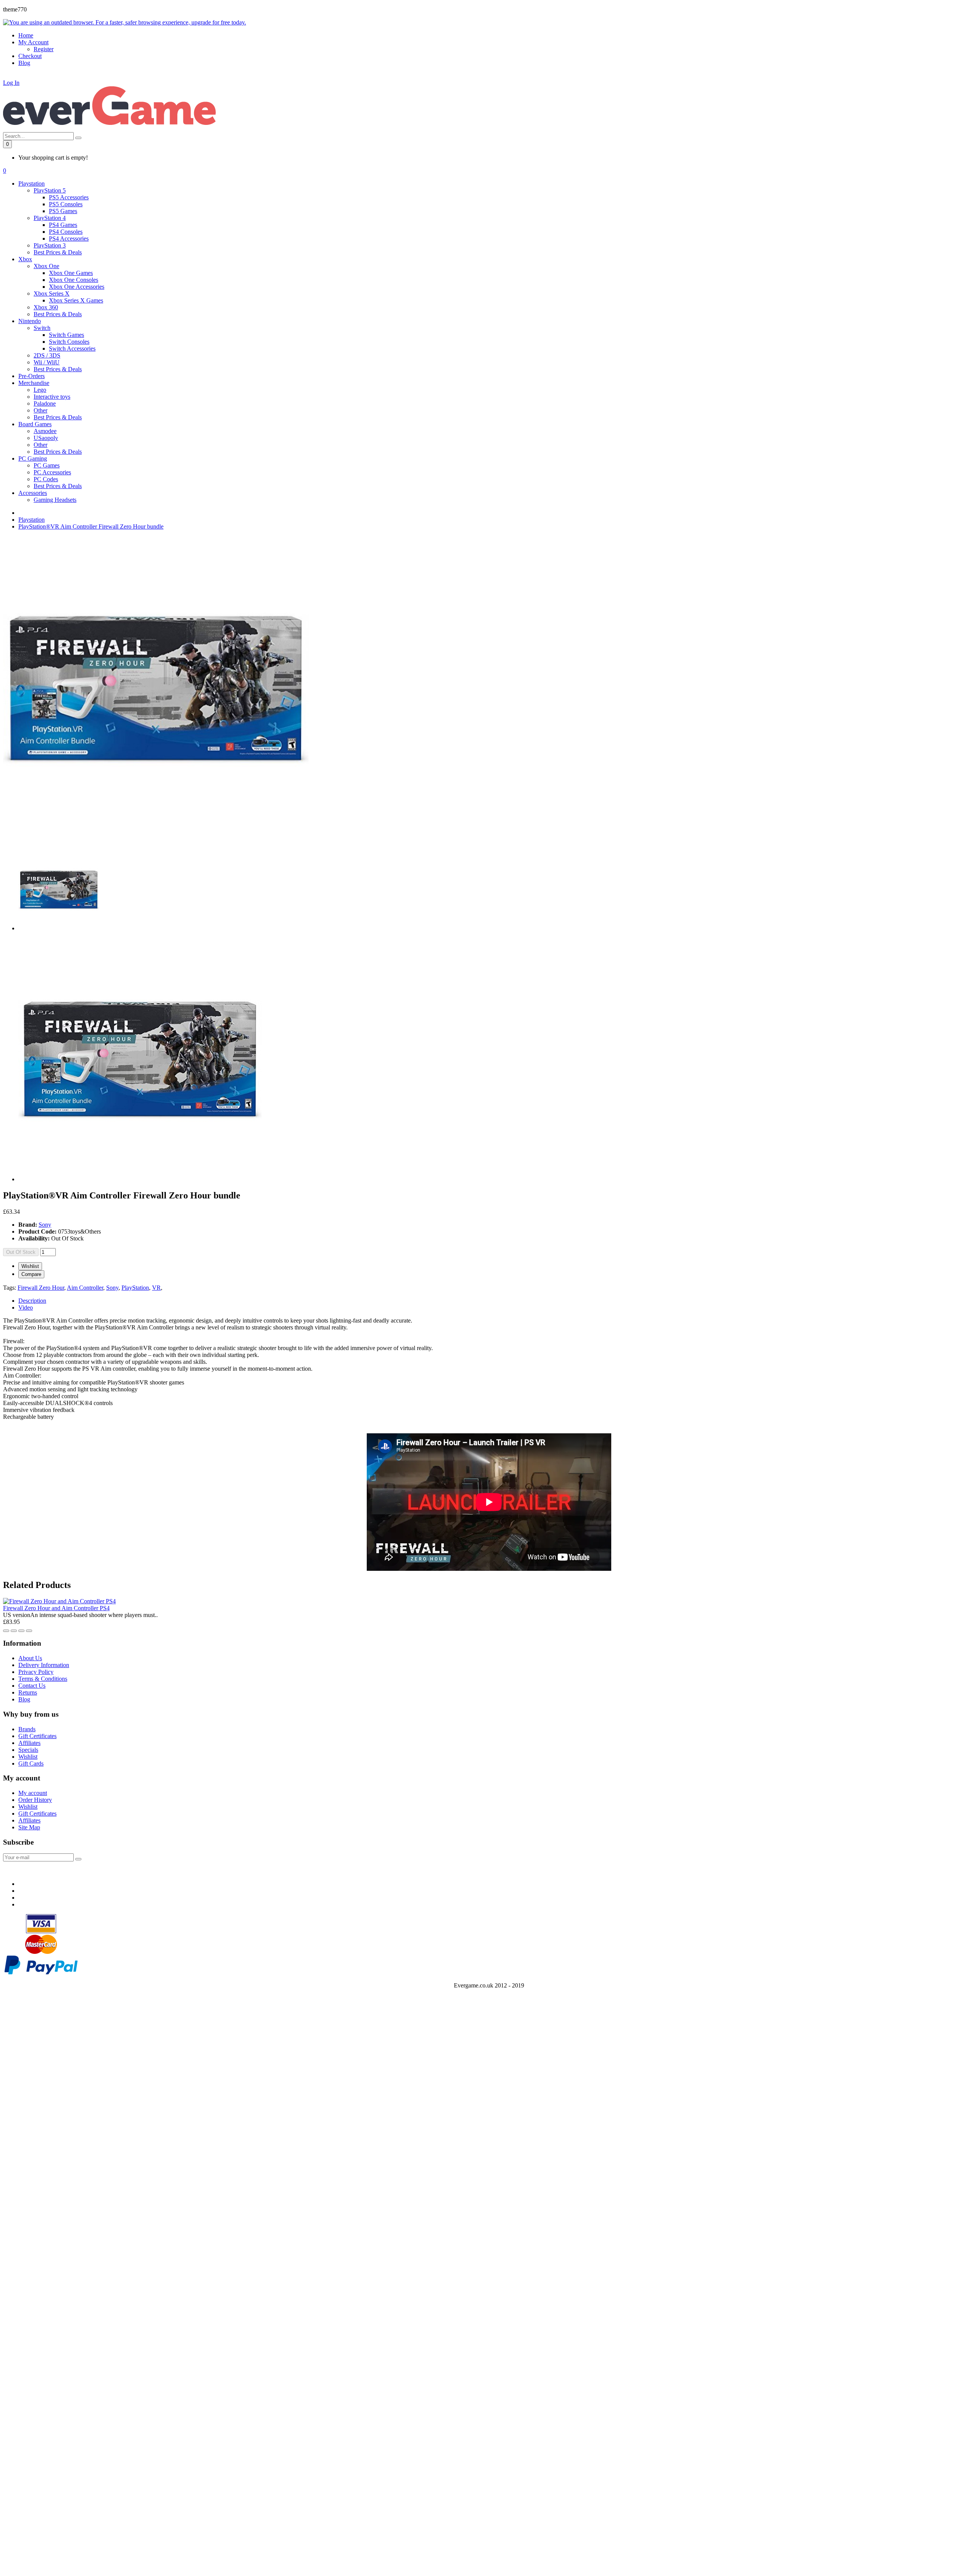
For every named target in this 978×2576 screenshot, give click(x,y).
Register (44, 49)
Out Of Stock (21, 1252)
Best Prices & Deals (58, 252)
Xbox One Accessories (77, 287)
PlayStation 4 (50, 218)
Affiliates (29, 1743)
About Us (30, 1658)
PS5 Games (63, 211)
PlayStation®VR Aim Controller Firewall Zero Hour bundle (91, 526)
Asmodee (45, 431)
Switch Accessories (72, 348)
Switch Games (66, 335)
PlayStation (135, 1288)
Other (40, 410)
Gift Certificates (37, 1736)
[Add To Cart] (29, 1631)
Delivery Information (44, 1665)
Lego (40, 390)
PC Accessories (52, 472)
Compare (31, 1274)
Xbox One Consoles (74, 280)
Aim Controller (85, 1288)
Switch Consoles (69, 342)
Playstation (32, 520)
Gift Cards (31, 1763)
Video (26, 1307)
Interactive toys (52, 397)
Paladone (45, 403)
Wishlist (30, 1266)
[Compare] (14, 1631)
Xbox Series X (52, 293)
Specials (28, 1750)
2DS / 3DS (47, 355)
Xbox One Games (71, 273)
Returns (28, 1692)
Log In (11, 83)
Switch (42, 328)
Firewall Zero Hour (41, 1288)
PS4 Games (63, 225)
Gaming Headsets (55, 500)
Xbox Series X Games (76, 300)
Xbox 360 (46, 307)
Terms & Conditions (43, 1679)
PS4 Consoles (66, 232)
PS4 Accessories (69, 239)
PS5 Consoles (66, 204)
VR (156, 1288)
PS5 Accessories (69, 197)
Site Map (29, 1827)
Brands (27, 1729)
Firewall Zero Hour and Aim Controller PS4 (56, 1608)
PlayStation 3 (50, 245)
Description (32, 1301)
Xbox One (46, 266)
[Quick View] (21, 1631)
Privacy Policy (36, 1672)
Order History (35, 1800)
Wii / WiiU (47, 362)
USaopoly (46, 438)
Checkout (30, 56)
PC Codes (46, 479)
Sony (45, 1225)
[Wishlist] (6, 1631)
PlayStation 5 (50, 190)
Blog (24, 1699)
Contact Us (32, 1686)
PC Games (47, 465)
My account (33, 1793)
